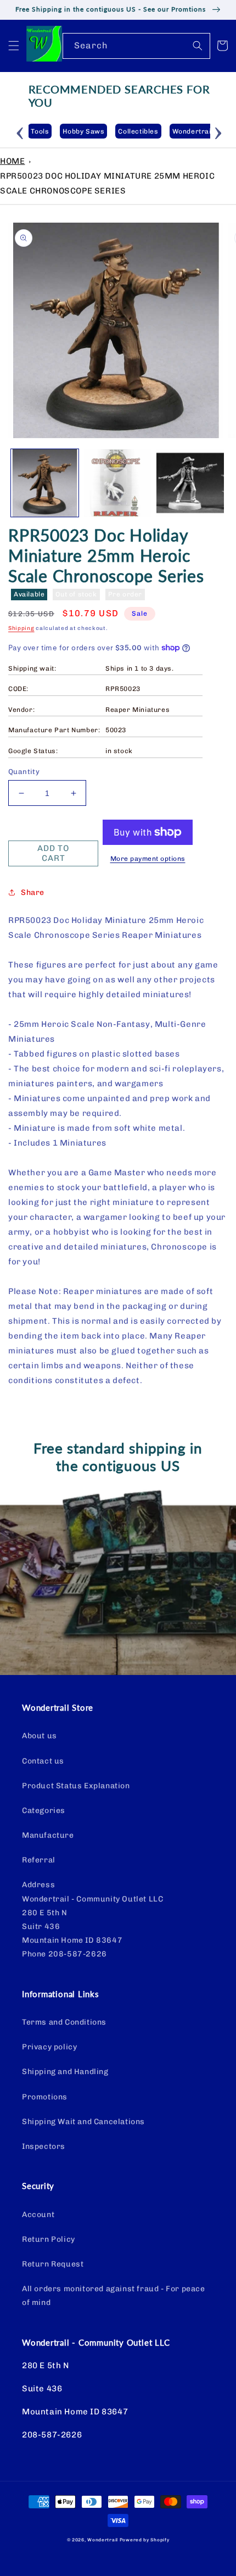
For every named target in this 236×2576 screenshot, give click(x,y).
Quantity (24, 772)
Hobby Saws (83, 131)
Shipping (21, 628)
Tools (40, 131)
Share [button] (33, 892)
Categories (44, 1811)
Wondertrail (103, 2540)
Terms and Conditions (64, 2022)
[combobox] (136, 46)
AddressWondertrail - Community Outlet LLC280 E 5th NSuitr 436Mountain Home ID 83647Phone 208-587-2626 (92, 1919)
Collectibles (138, 131)
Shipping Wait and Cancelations (83, 2122)
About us (40, 1736)
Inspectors (44, 2146)
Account (38, 2215)
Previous (20, 131)
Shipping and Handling (65, 2072)
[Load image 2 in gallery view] (118, 483)
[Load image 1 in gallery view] (45, 483)
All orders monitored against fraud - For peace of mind (114, 2296)
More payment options (148, 859)
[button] (14, 46)
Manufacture (48, 1835)
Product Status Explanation (76, 1786)
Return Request (53, 2264)
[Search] (198, 46)
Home (12, 161)
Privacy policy (49, 2047)
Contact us (43, 1761)
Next (218, 131)
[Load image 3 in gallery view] (190, 483)
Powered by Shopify (145, 2540)
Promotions (45, 2097)
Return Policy (49, 2239)
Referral (39, 1860)
